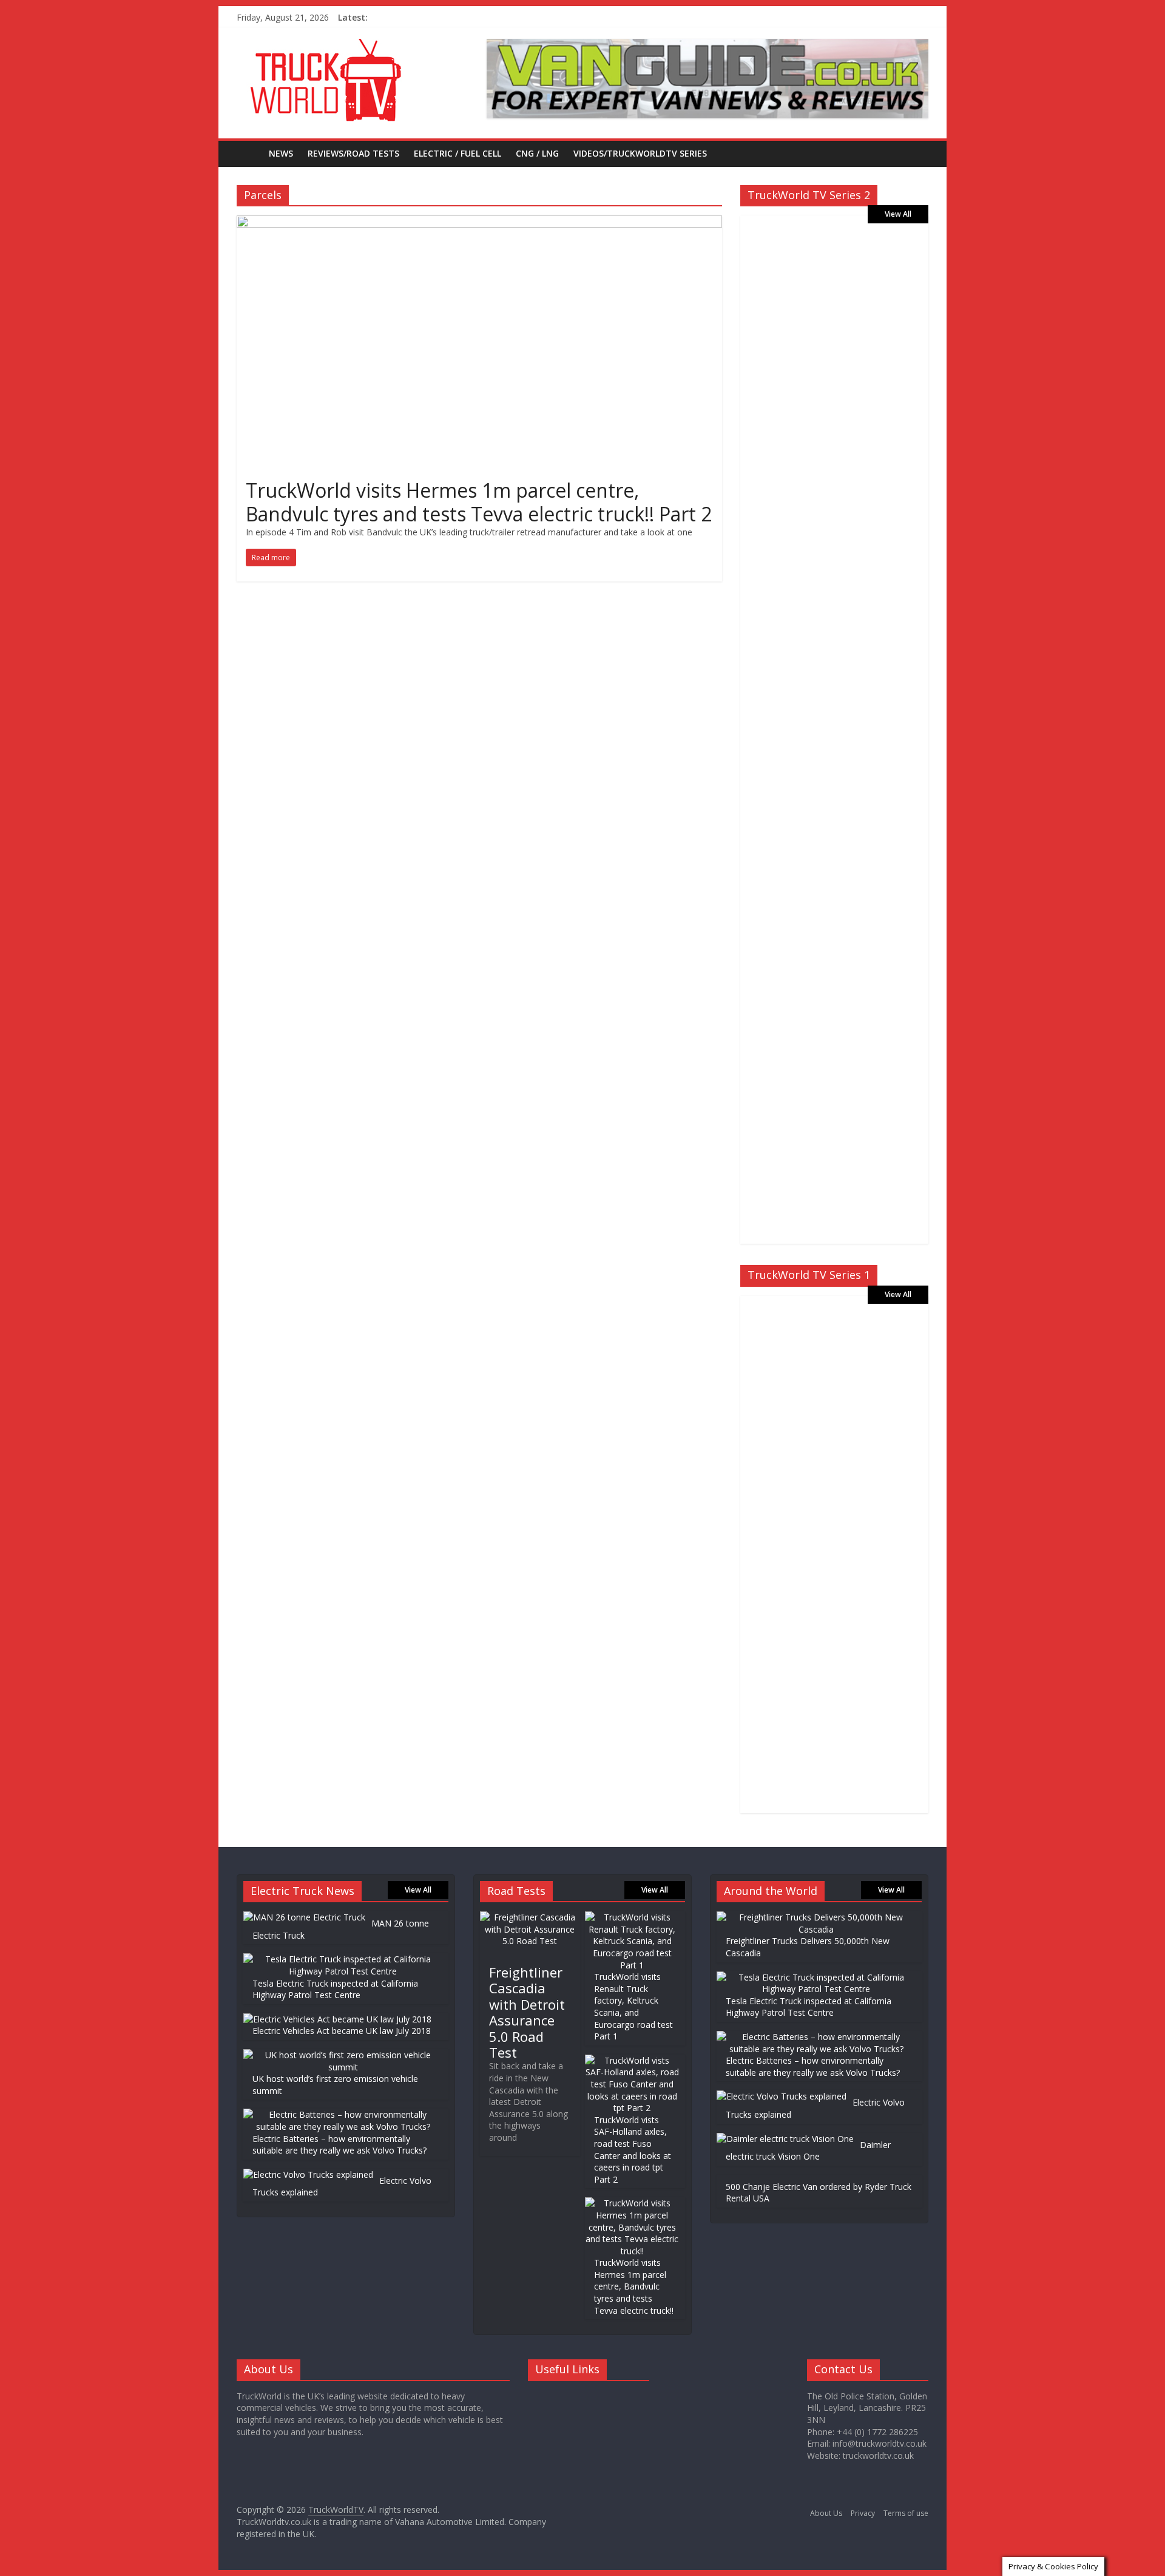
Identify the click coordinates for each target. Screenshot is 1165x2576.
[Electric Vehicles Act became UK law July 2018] (337, 2019)
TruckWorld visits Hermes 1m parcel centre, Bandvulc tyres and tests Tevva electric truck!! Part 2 (479, 502)
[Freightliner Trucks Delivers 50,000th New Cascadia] (816, 1917)
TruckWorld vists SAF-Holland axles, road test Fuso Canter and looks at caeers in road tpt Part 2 (633, 2150)
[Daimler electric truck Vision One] (785, 2139)
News (281, 153)
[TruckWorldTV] (249, 153)
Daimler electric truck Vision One (808, 2151)
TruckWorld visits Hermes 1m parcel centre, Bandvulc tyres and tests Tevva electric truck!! (634, 2286)
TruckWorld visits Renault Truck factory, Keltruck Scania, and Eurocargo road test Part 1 (633, 2006)
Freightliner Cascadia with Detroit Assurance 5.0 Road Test (527, 2012)
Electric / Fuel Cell (458, 153)
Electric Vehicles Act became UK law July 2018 (342, 2031)
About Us (826, 2513)
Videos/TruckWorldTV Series (640, 153)
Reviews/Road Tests (353, 153)
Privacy (863, 2513)
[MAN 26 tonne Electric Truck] (304, 1917)
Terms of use (906, 2513)
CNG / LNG (537, 153)
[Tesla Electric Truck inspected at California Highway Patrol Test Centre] (343, 1959)
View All (898, 214)
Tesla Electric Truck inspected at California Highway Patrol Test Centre (335, 1989)
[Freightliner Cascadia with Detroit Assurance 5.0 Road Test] (530, 1917)
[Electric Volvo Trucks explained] (308, 2174)
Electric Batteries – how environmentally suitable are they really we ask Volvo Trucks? (339, 2145)
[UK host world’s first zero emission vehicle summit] (343, 2055)
